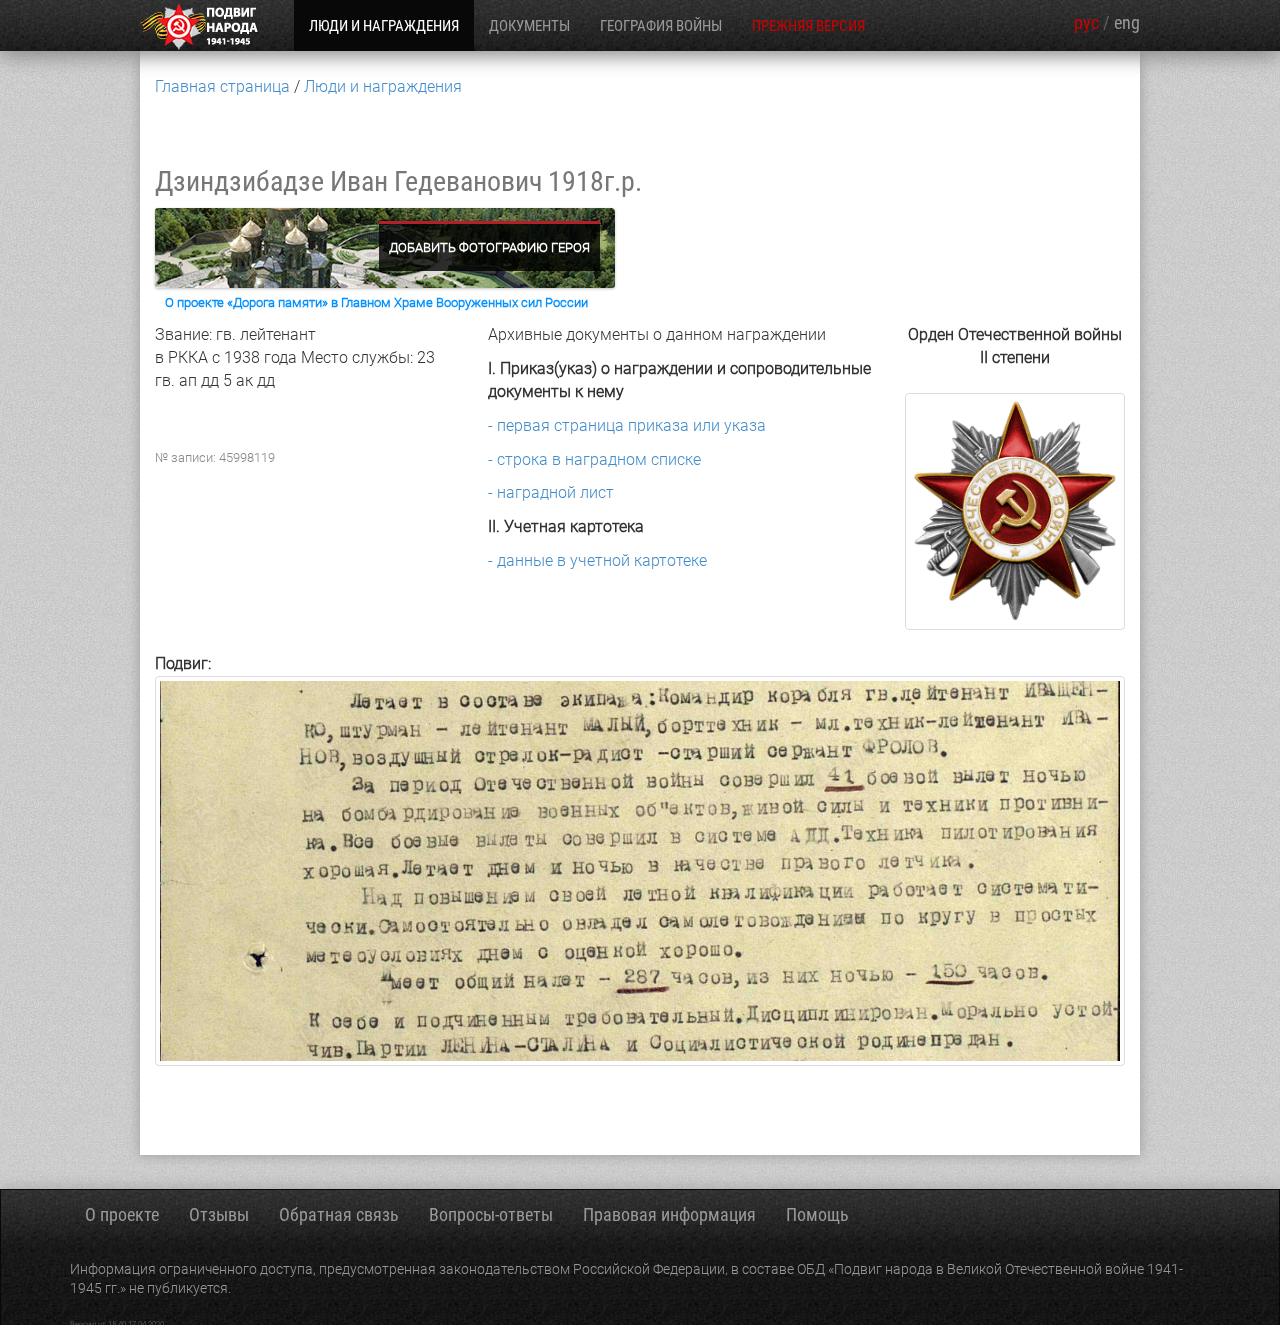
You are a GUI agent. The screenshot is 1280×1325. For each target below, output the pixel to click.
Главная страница (222, 86)
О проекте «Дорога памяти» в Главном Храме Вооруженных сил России (376, 302)
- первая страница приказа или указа (627, 425)
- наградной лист (551, 492)
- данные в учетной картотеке (597, 560)
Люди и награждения (383, 86)
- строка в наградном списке (594, 459)
